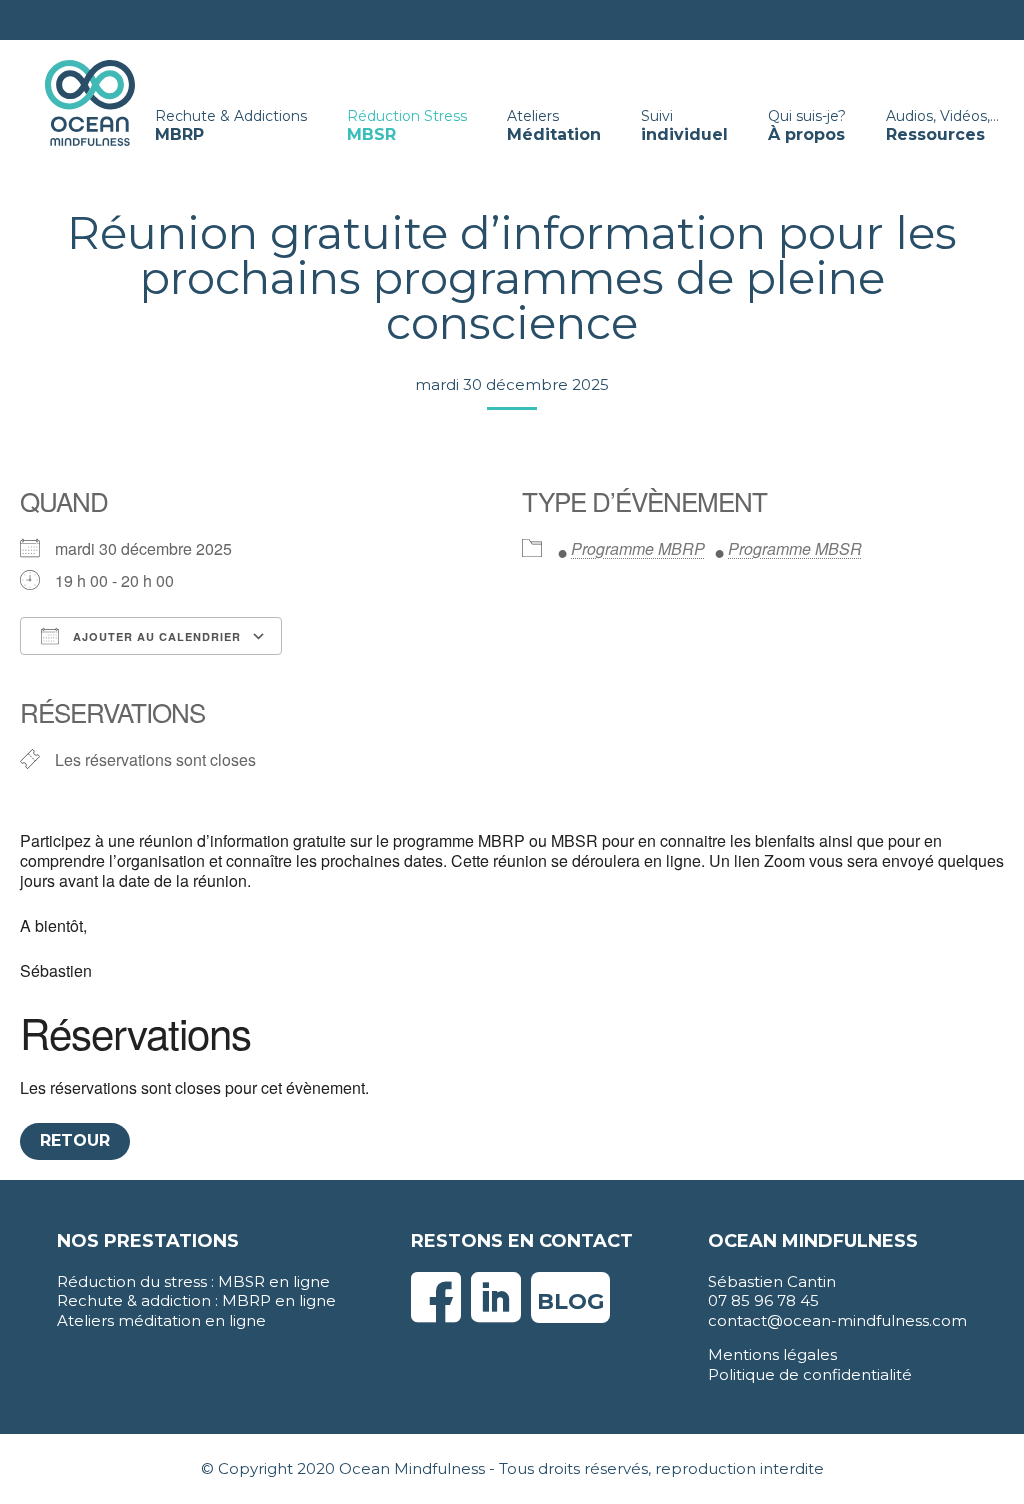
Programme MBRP (638, 548)
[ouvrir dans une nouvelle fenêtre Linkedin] (496, 1313)
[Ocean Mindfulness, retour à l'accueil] (90, 101)
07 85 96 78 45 (763, 1300)
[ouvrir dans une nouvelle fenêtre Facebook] (436, 1313)
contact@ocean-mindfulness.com (837, 1320)
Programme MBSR (795, 548)
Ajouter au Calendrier (155, 636)
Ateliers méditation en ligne (161, 1320)
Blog (570, 1301)
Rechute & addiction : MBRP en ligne (196, 1300)
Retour (75, 1140)
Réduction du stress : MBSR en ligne (193, 1281)
